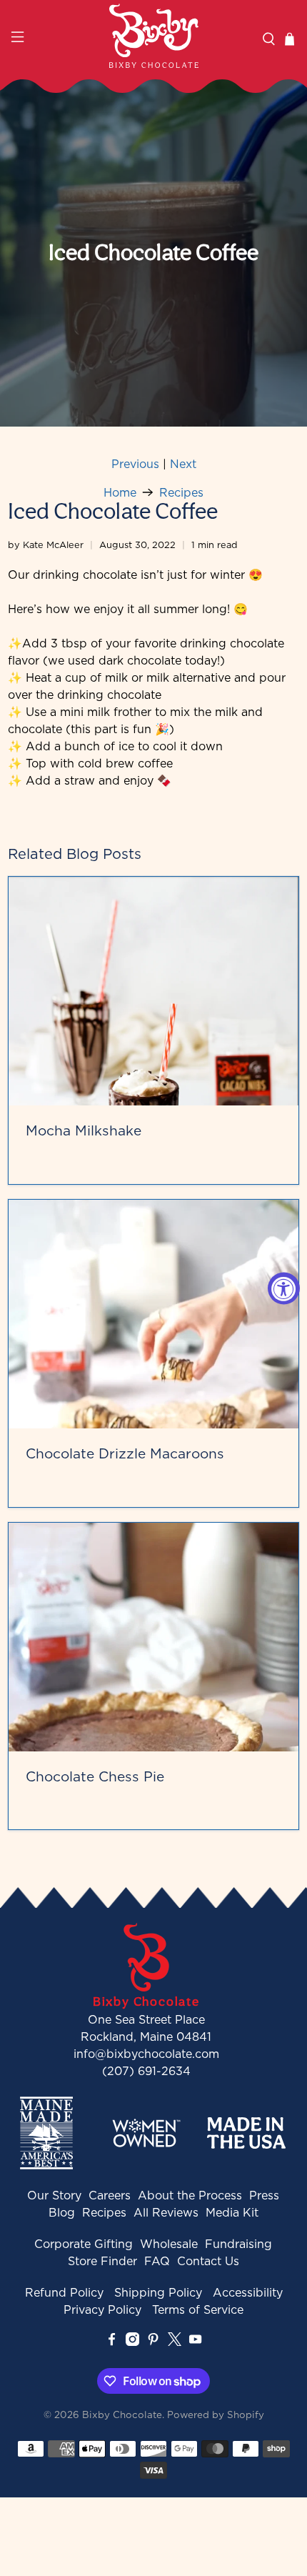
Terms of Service (198, 2309)
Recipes (181, 492)
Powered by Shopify (216, 2415)
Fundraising (238, 2244)
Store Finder (102, 2261)
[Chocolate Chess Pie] (154, 1637)
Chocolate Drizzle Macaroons (125, 1453)
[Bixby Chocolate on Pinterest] (153, 2342)
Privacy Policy (102, 2309)
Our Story (54, 2195)
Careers (110, 2195)
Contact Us (208, 2261)
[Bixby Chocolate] (154, 36)
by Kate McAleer (46, 544)
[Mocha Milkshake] (154, 991)
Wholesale (169, 2244)
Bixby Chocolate (122, 2415)
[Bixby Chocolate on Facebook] (112, 2342)
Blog (62, 2212)
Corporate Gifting (84, 2244)
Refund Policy (64, 2292)
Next (183, 464)
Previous (135, 464)
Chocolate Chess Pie (95, 1776)
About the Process (190, 2195)
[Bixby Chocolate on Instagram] (132, 2342)
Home (120, 492)
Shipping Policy (158, 2292)
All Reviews (166, 2212)
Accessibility (248, 2292)
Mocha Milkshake (84, 1130)
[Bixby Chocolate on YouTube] (195, 2342)
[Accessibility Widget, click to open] (284, 1288)
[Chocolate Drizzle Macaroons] (154, 1314)
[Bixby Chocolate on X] (175, 2342)
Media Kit (232, 2212)
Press (264, 2195)
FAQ (157, 2261)
